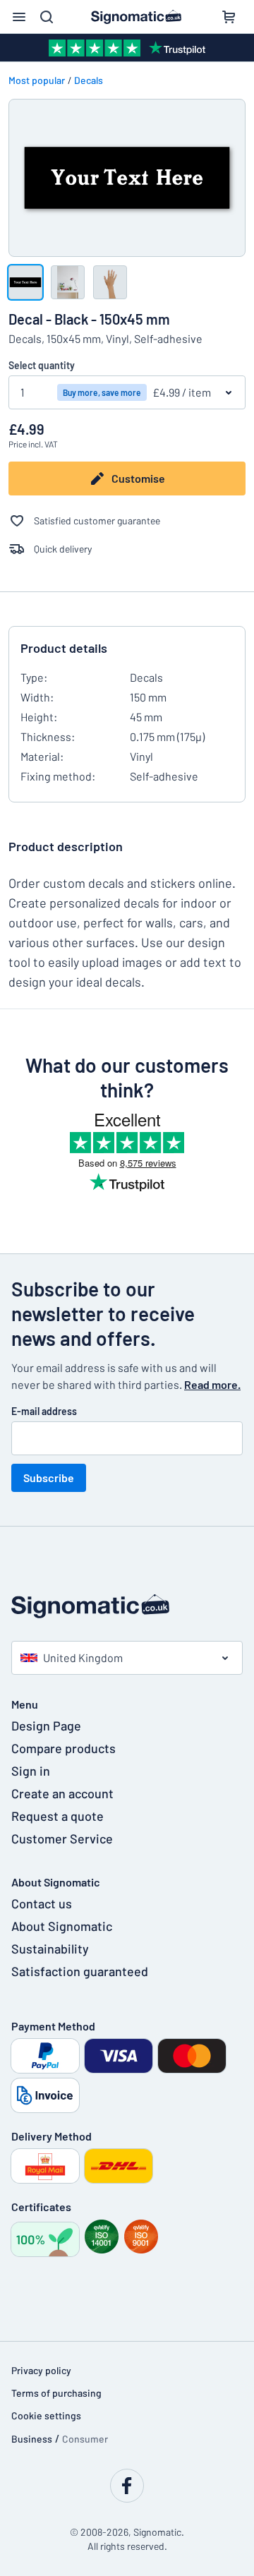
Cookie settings (46, 2415)
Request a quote (58, 1816)
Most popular (37, 80)
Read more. (212, 1384)
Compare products (64, 1748)
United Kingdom (83, 1657)
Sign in (31, 1771)
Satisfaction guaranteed (80, 1971)
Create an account (62, 1793)
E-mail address (44, 1411)
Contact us (42, 1903)
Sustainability (50, 1949)
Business (32, 2439)
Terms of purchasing (56, 2393)
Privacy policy (41, 2370)
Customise (138, 478)
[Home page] (127, 1606)
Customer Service (62, 1838)
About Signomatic (62, 1926)
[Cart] (229, 17)
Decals (89, 80)
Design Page (46, 1726)
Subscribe (49, 1477)
